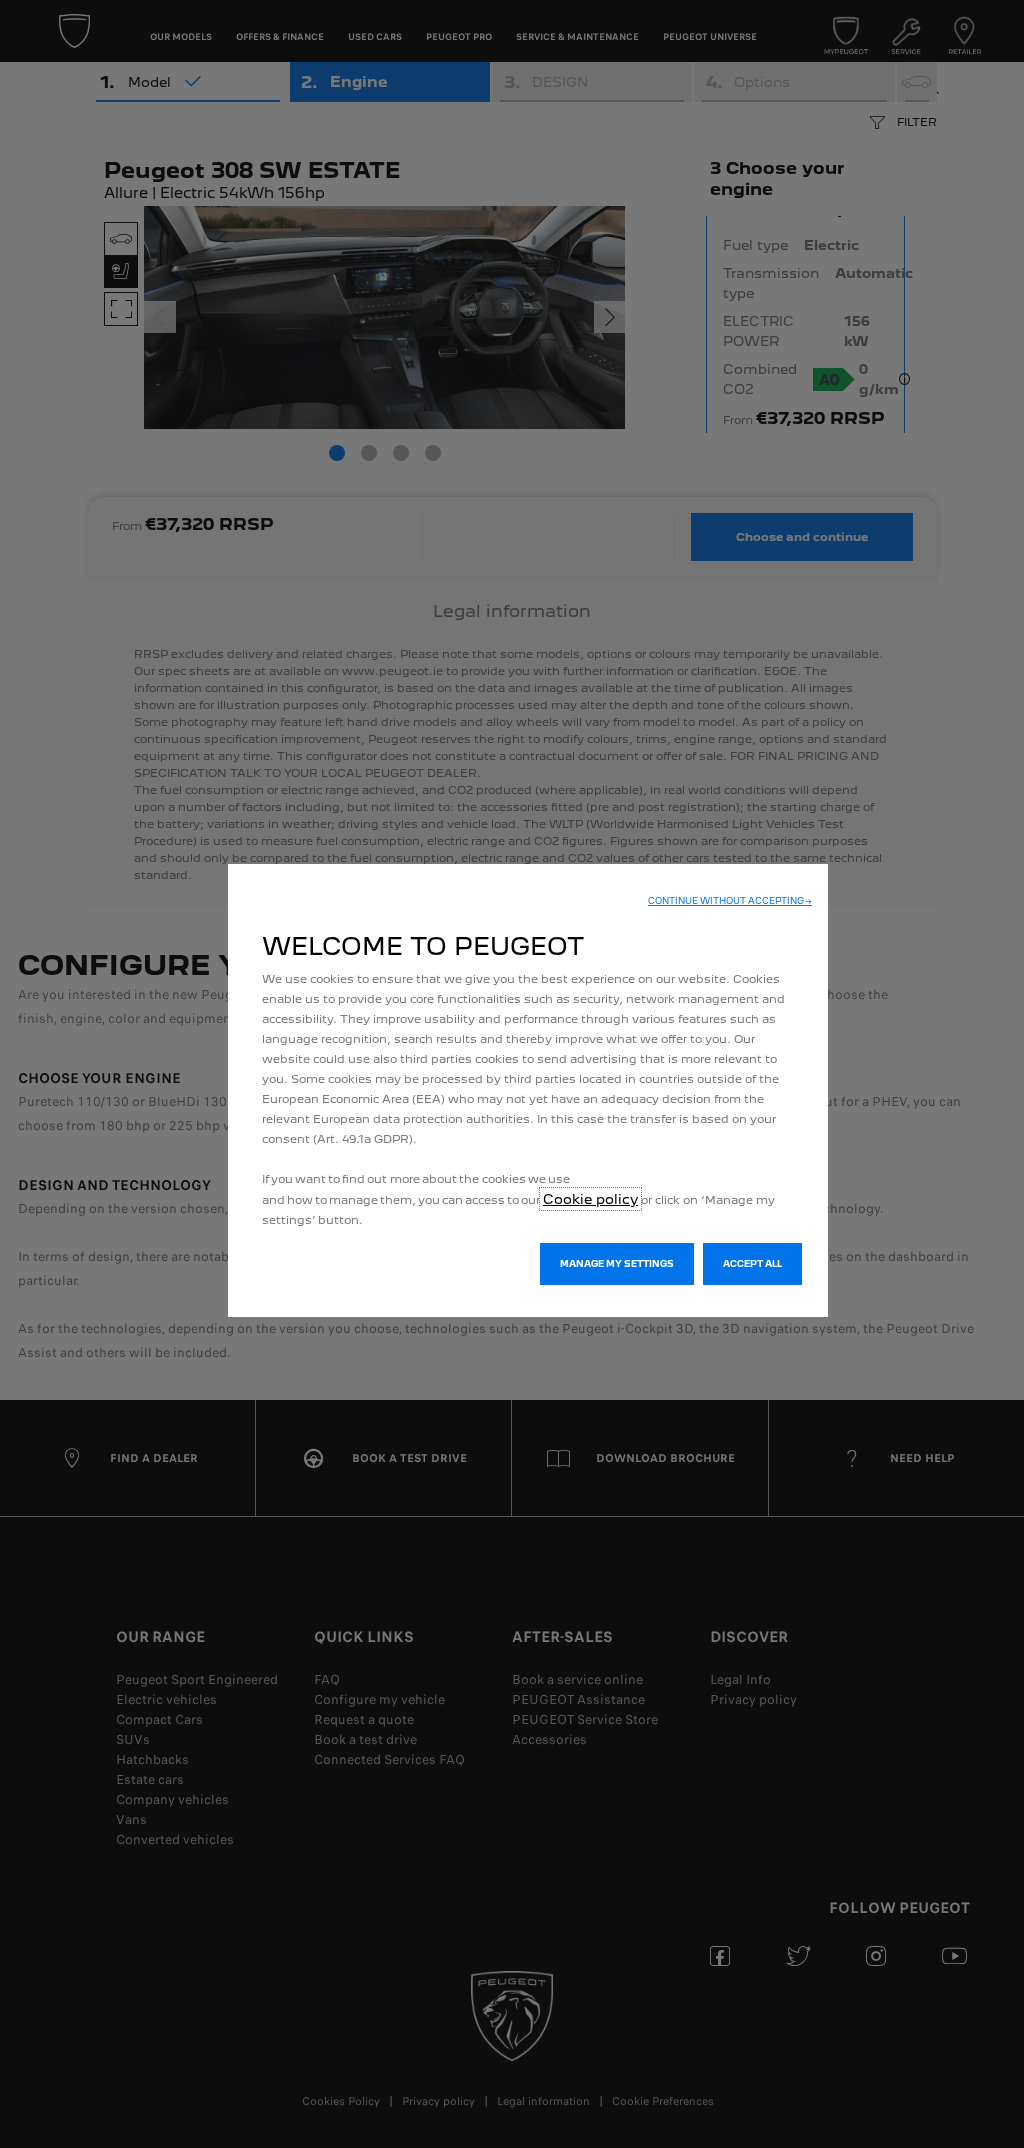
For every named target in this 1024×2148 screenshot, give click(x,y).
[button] (730, 901)
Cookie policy (590, 1199)
